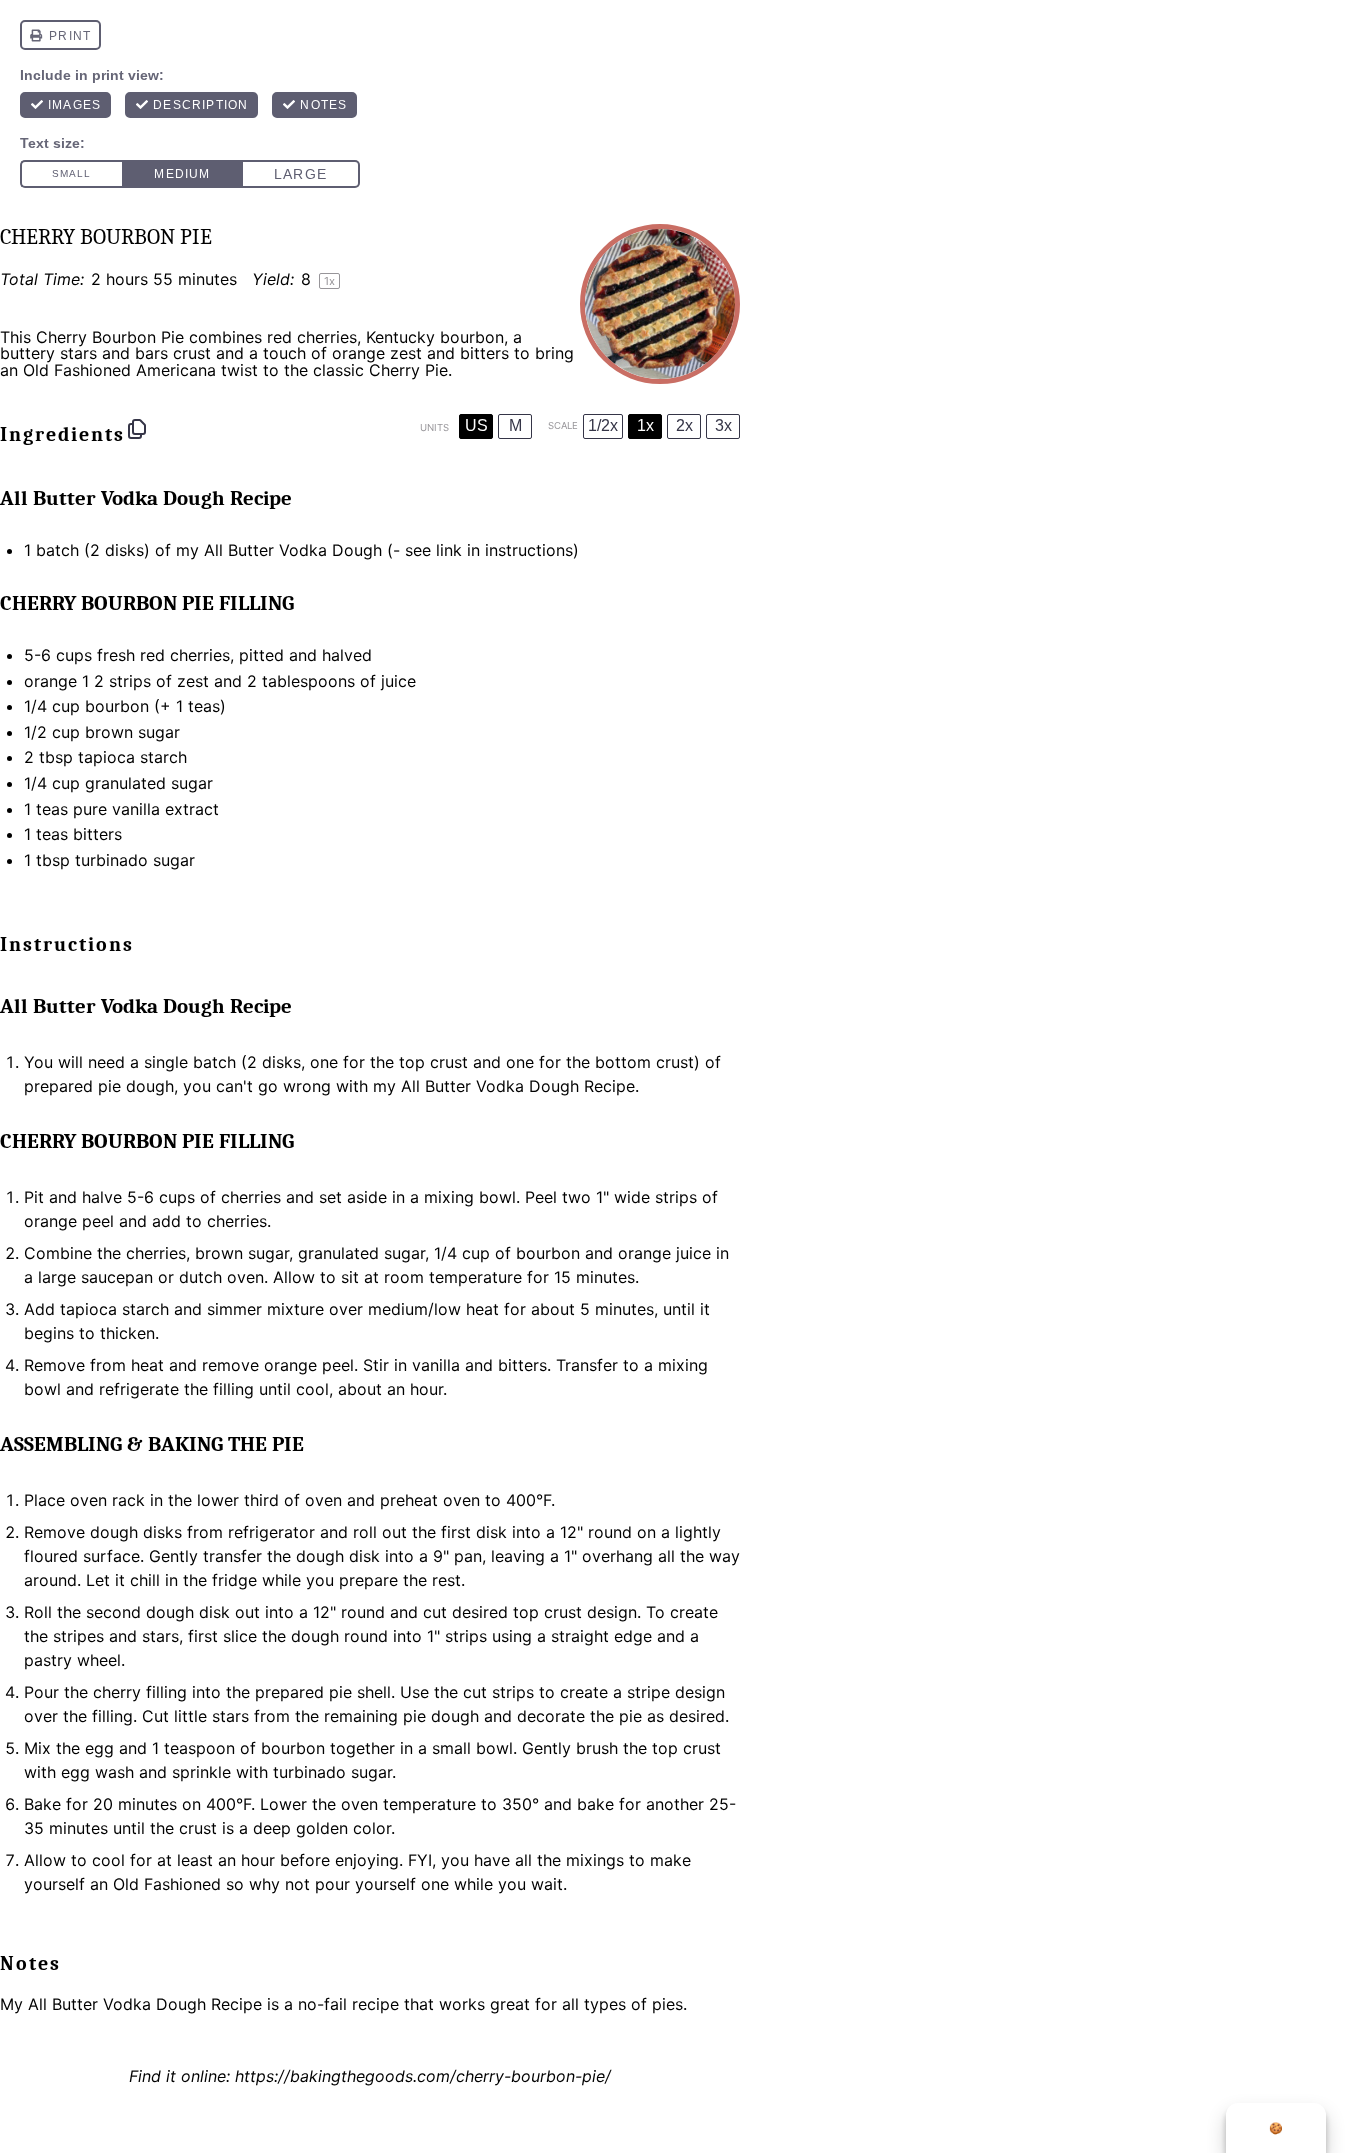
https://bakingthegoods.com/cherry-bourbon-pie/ (423, 2076)
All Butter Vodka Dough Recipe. (520, 1086)
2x (684, 425)
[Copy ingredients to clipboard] (137, 429)
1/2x (603, 425)
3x (723, 425)
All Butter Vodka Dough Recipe (145, 2004)
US (476, 425)
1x (645, 425)
